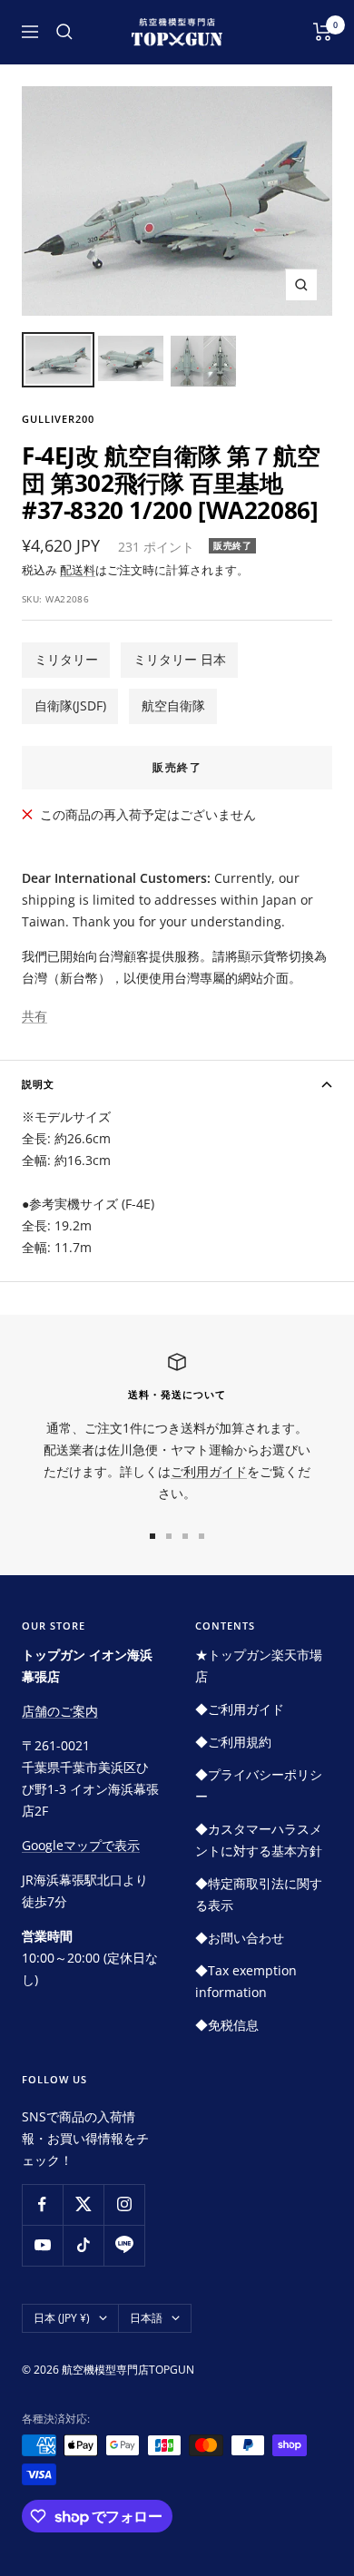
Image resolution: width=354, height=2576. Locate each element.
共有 (34, 1016)
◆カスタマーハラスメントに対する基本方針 (259, 1840)
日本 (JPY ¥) (62, 2318)
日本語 (146, 2318)
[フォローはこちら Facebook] (42, 2204)
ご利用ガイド (209, 1471)
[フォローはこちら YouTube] (42, 2245)
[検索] (64, 32)
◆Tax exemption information (246, 1981)
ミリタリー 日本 (180, 659)
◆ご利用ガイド (240, 1709)
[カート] (323, 32)
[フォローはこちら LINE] (124, 2245)
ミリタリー (66, 659)
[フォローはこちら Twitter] (83, 2204)
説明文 (38, 1084)
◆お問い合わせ (240, 1938)
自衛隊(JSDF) (70, 705)
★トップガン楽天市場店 (259, 1665)
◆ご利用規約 (233, 1742)
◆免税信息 (227, 2025)
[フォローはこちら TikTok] (83, 2245)
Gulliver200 (58, 419)
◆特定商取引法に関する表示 (259, 1894)
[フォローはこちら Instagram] (124, 2204)
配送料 (78, 570)
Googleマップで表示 (81, 1845)
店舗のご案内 (60, 1711)
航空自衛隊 (173, 705)
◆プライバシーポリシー (259, 1785)
